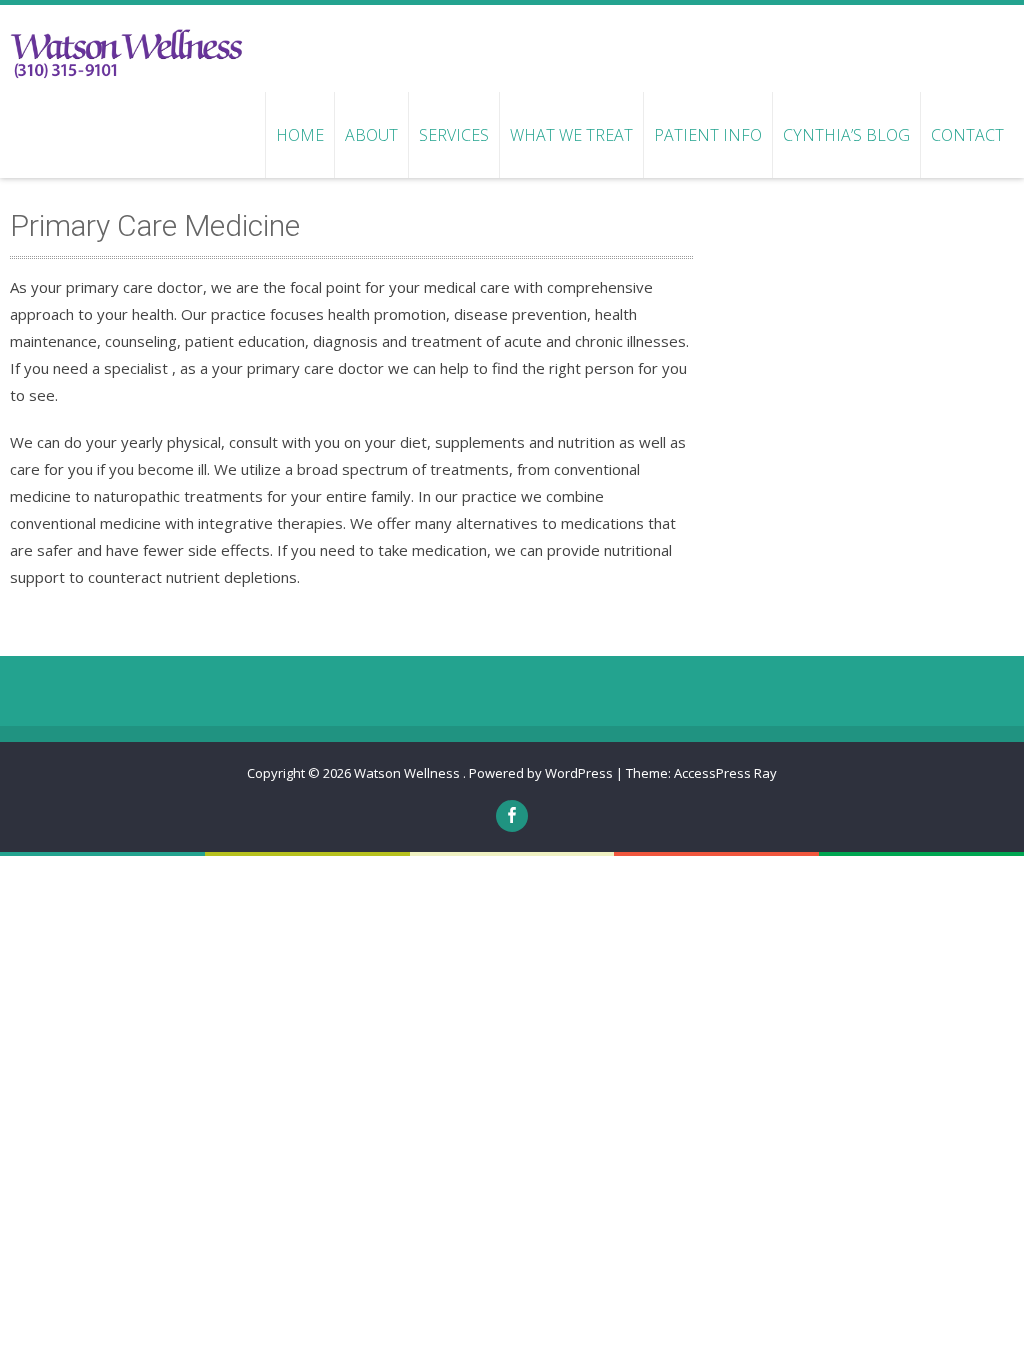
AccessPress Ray (725, 773)
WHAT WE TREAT (571, 135)
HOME (300, 135)
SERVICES (454, 135)
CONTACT (967, 135)
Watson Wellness (408, 773)
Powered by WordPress (541, 773)
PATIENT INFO (708, 135)
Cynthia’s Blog (846, 135)
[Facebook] (512, 816)
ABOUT (371, 135)
